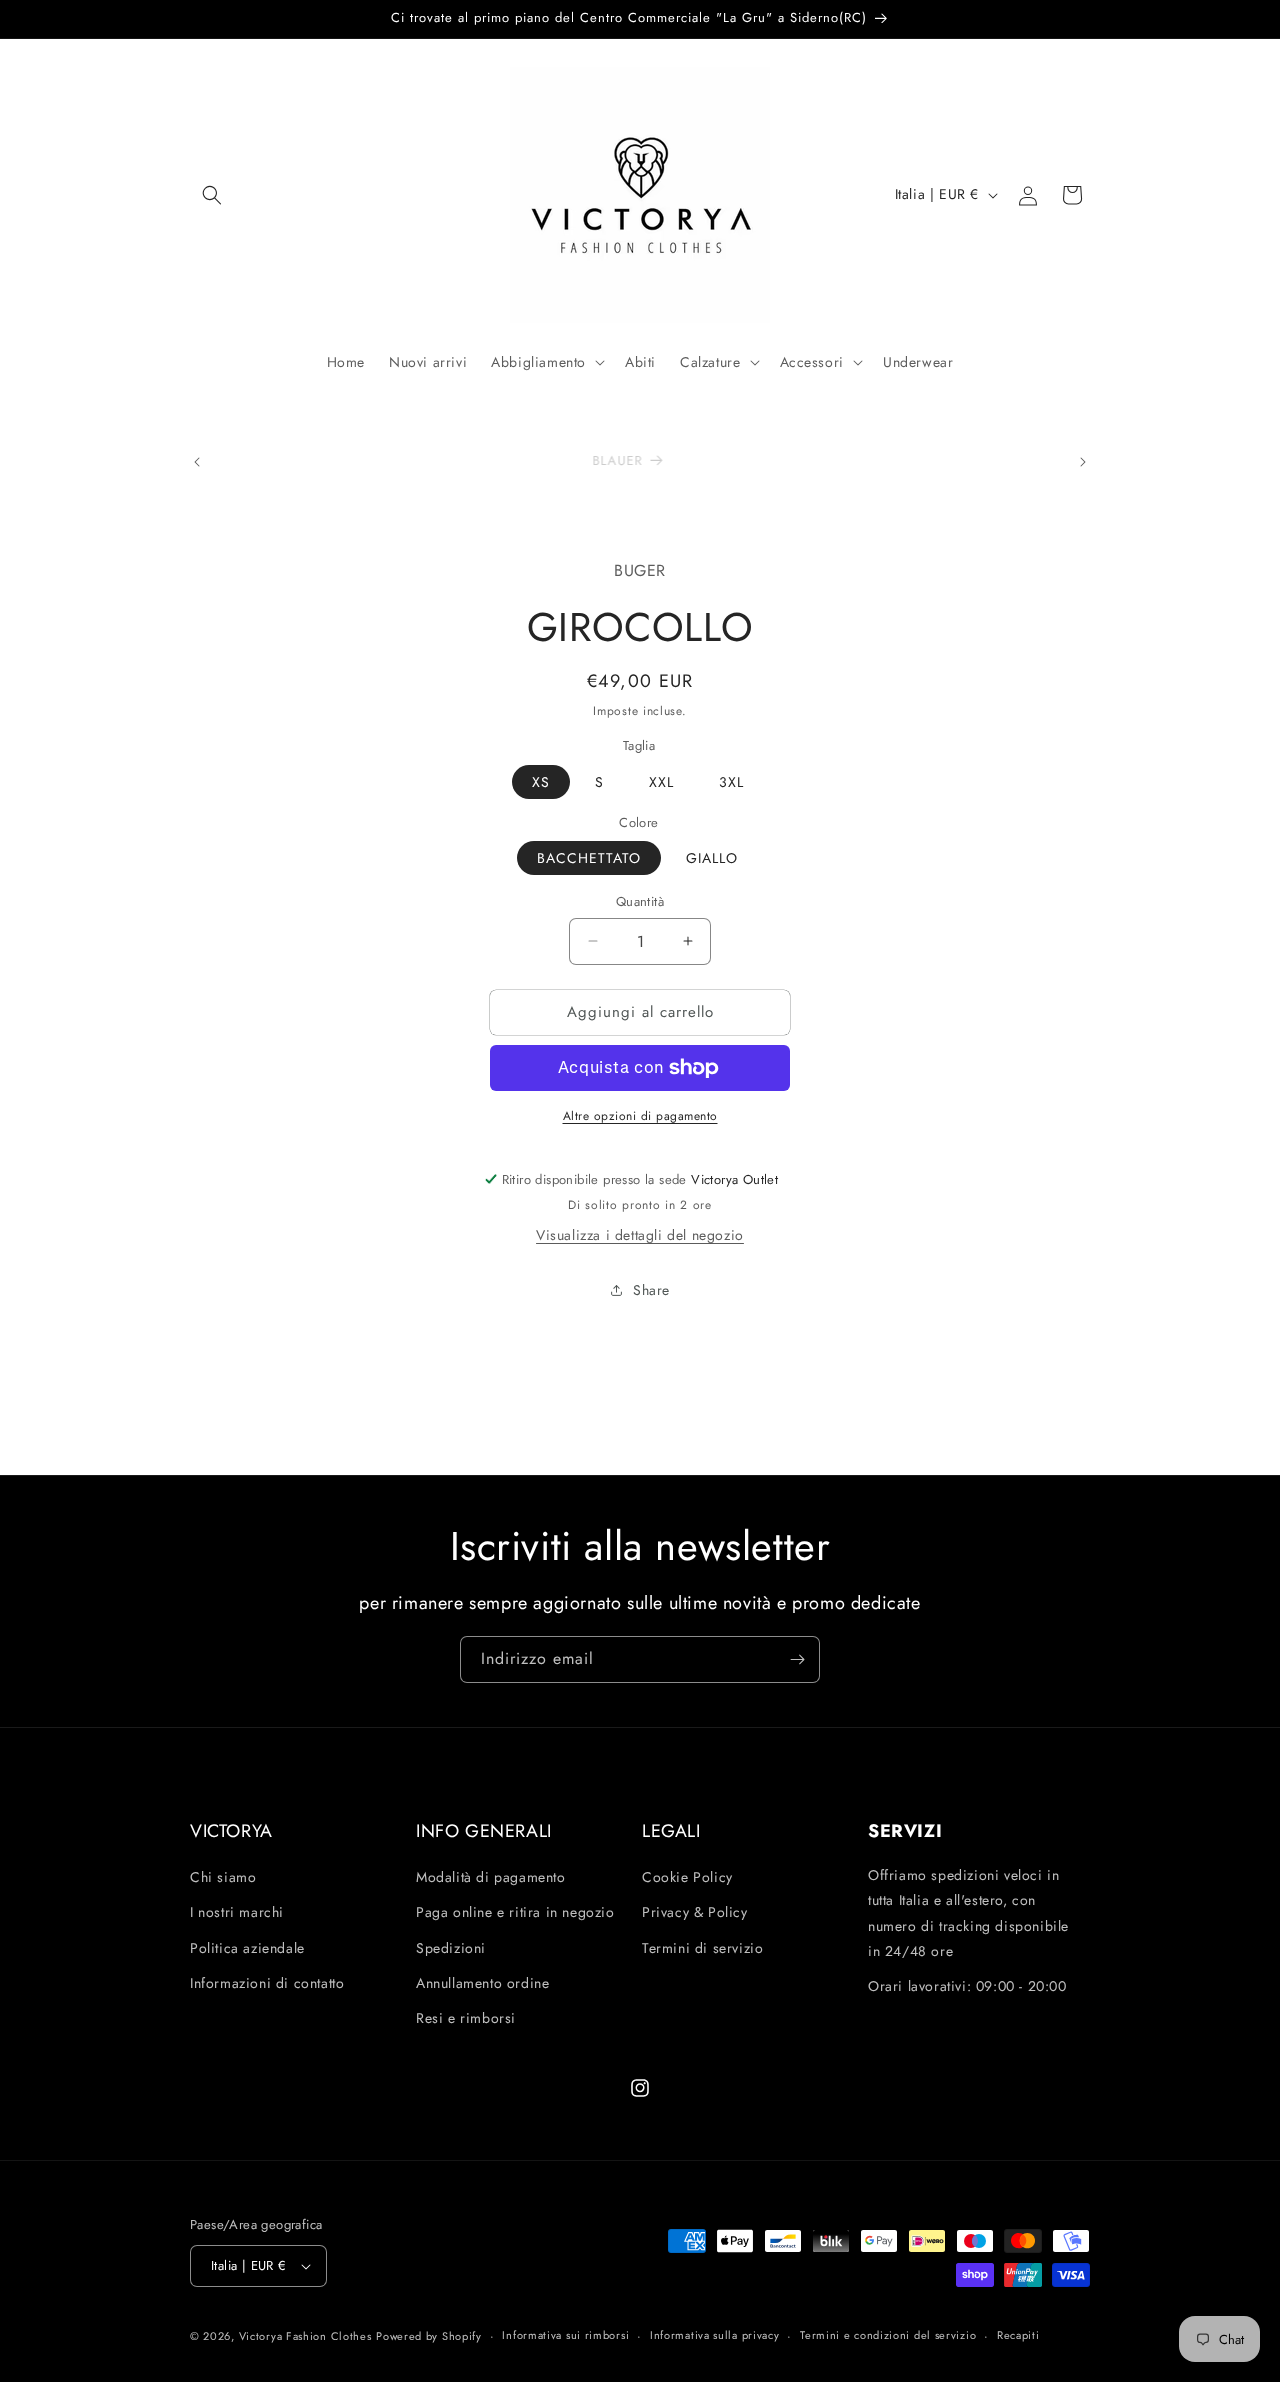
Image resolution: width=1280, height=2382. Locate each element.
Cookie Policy (687, 1877)
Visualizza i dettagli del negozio (640, 1235)
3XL (731, 782)
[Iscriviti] (797, 1659)
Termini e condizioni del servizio (888, 2335)
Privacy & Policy (695, 1912)
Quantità (640, 901)
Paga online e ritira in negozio (515, 1912)
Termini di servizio (702, 1948)
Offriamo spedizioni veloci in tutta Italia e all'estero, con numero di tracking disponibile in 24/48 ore (968, 1913)
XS (541, 782)
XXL (661, 782)
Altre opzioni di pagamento (640, 1116)
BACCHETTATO (589, 858)
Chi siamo (223, 1877)
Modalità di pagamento (491, 1877)
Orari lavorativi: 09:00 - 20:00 (967, 1986)
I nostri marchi (237, 1912)
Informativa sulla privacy (715, 2335)
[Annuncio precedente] (197, 462)
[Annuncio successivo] (1083, 462)
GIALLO (712, 858)
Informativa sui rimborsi (565, 2335)
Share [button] (651, 1290)
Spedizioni (451, 1948)
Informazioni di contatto (267, 1983)
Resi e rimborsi (466, 2018)
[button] (212, 195)
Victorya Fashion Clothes (305, 2336)
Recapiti (1018, 2335)
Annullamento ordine (482, 1983)
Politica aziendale (247, 1948)
